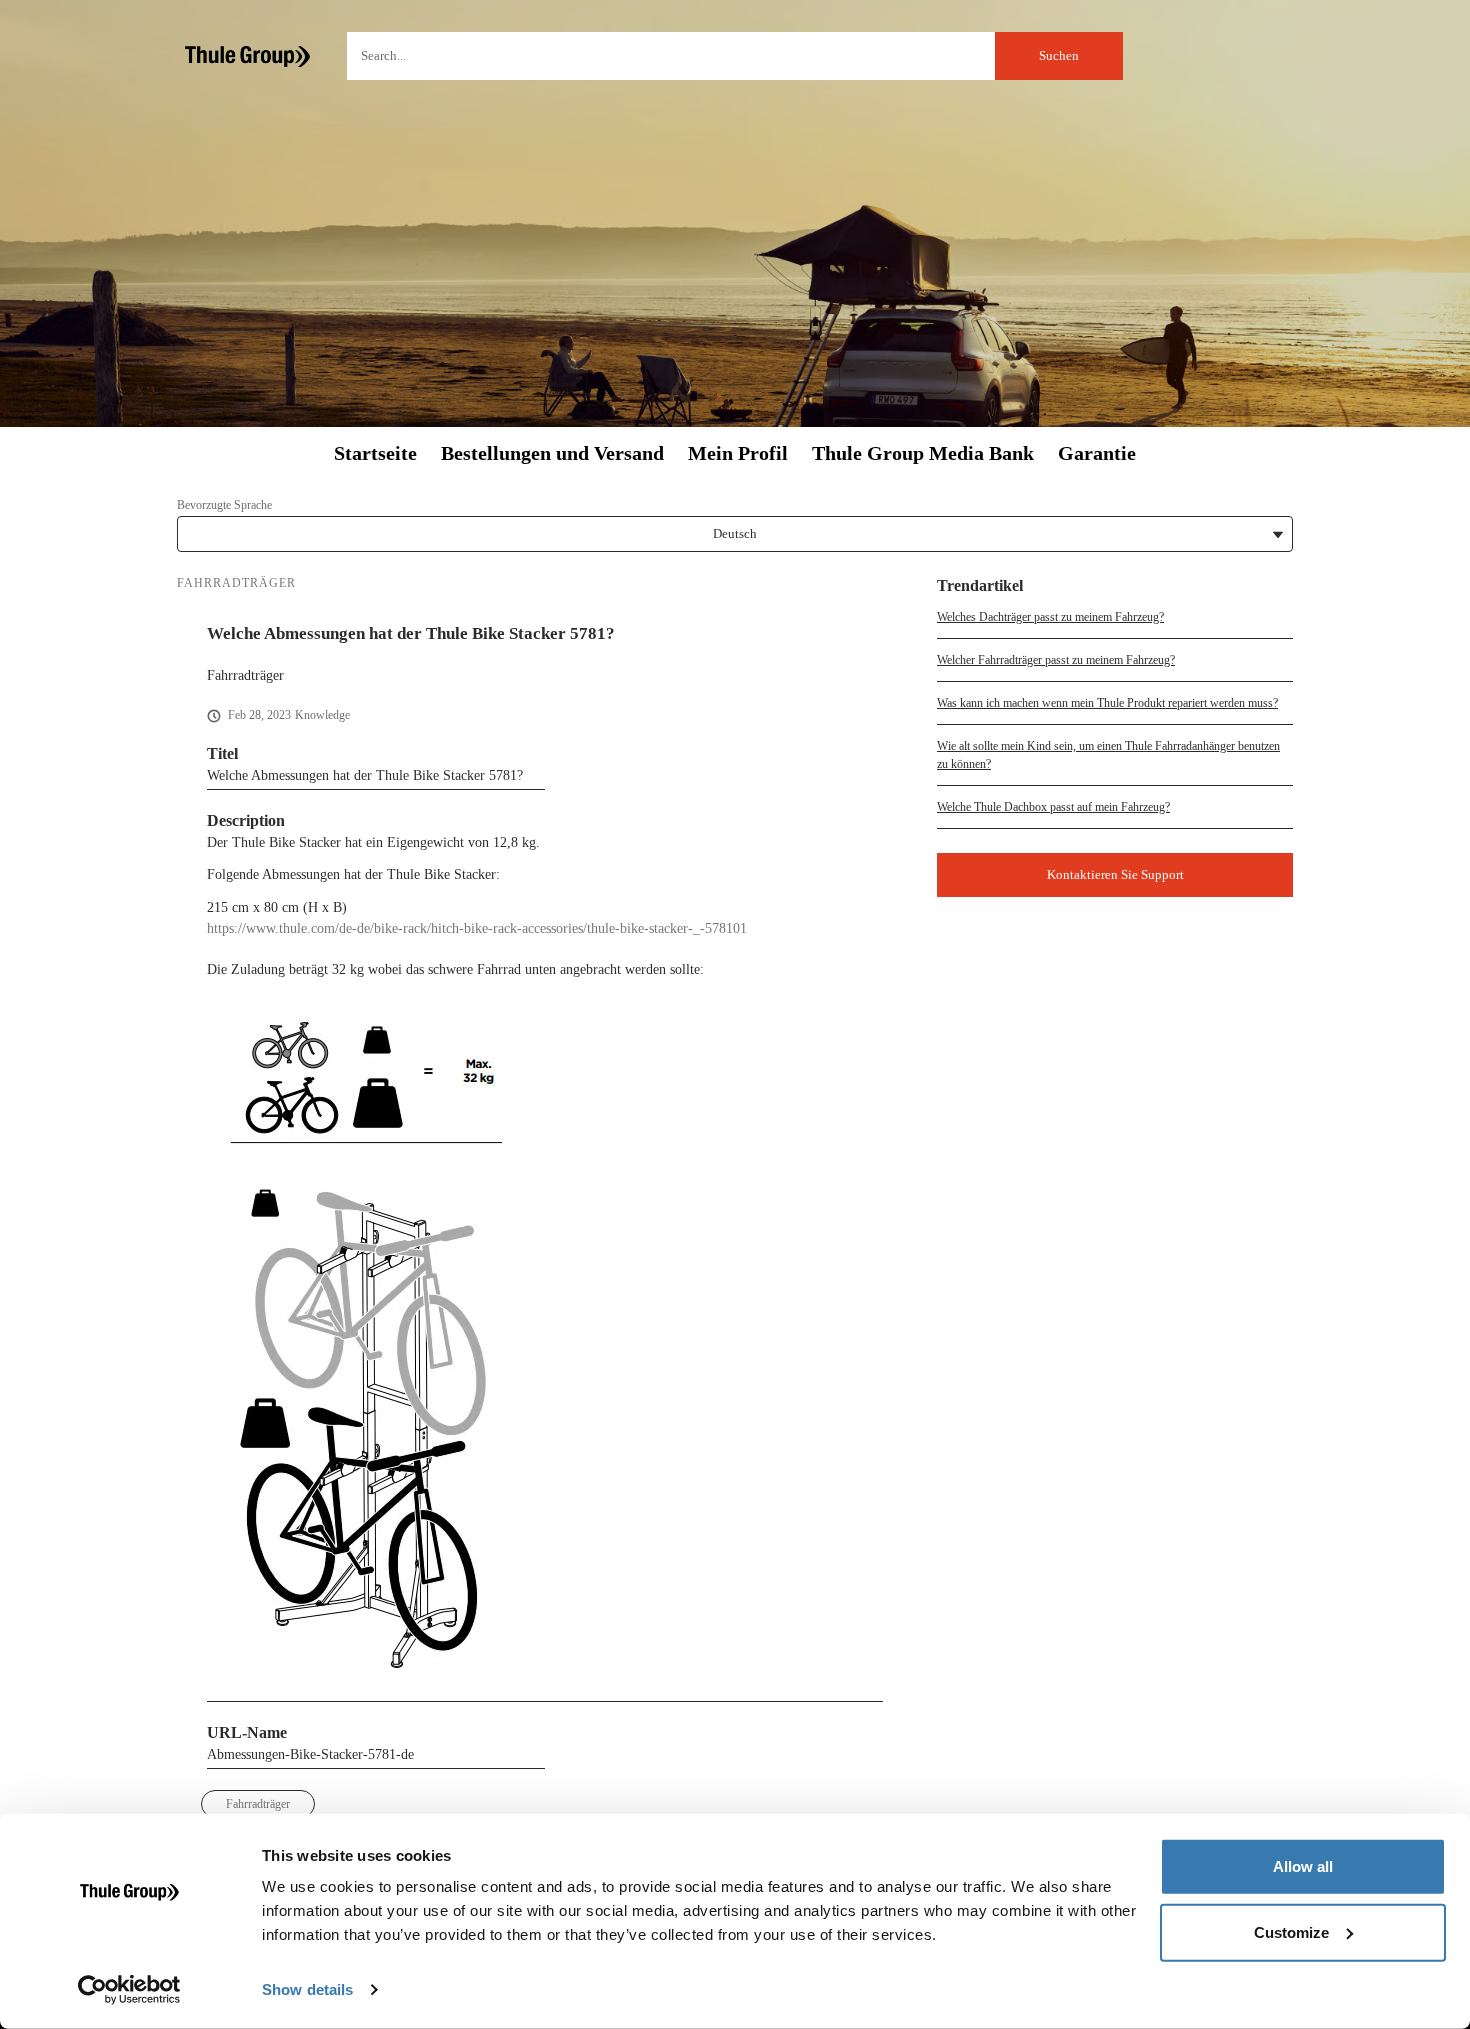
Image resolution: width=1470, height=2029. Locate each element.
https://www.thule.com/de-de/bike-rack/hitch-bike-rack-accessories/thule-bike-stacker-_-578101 (477, 928)
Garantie (1097, 453)
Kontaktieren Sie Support (1115, 874)
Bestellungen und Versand (552, 453)
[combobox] (735, 56)
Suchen (1059, 55)
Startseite (375, 453)
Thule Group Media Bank (923, 453)
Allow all (1303, 1866)
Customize (1291, 1931)
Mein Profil (738, 453)
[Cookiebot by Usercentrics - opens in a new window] (129, 1990)
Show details (307, 1989)
